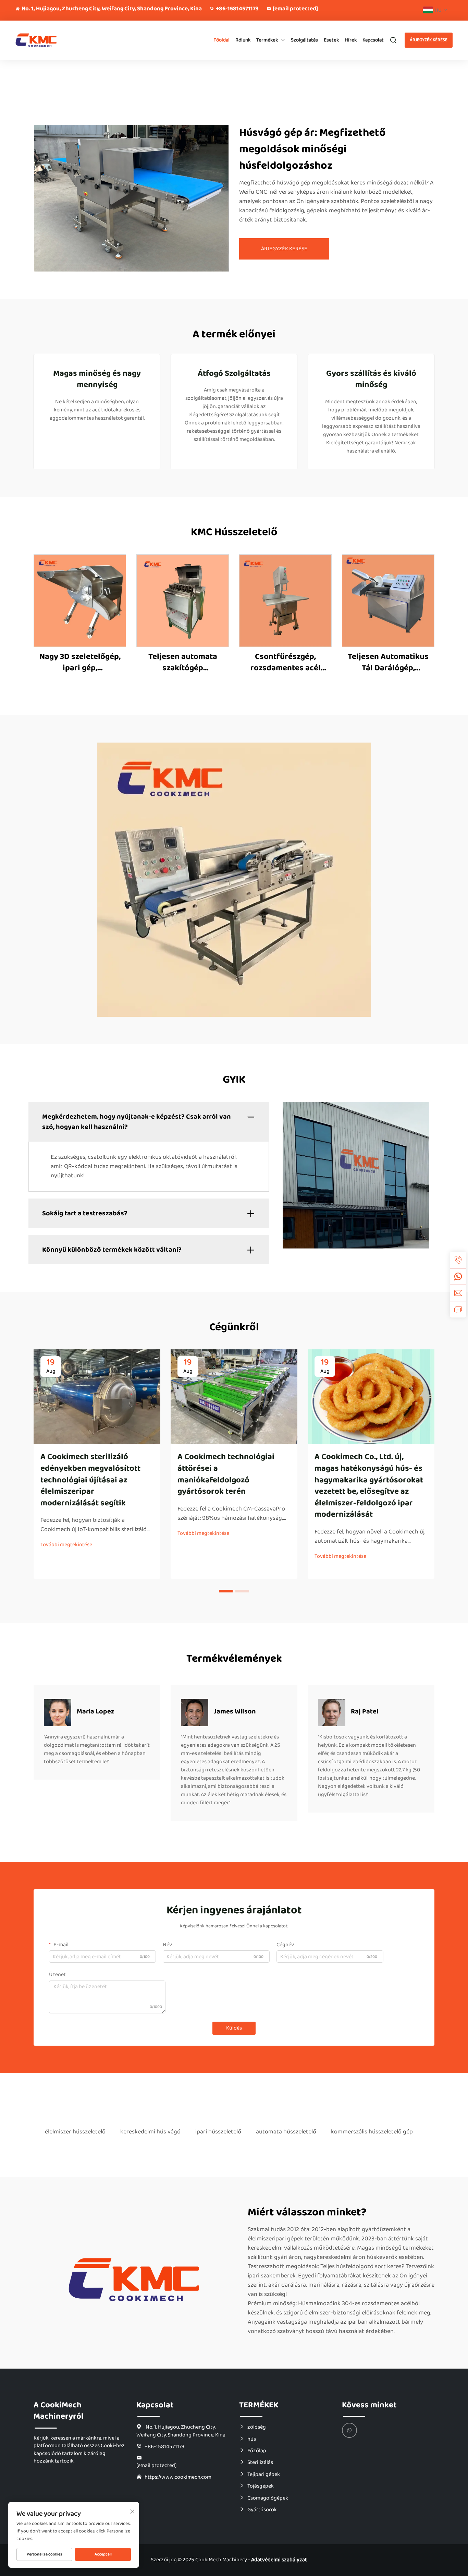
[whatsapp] (458, 1276)
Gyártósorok (262, 2509)
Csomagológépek (268, 2498)
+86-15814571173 (237, 9)
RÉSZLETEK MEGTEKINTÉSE (80, 600)
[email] (458, 1293)
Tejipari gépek (264, 2474)
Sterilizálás (260, 2462)
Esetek (331, 40)
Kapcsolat (373, 40)
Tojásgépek (261, 2486)
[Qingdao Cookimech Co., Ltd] (48, 40)
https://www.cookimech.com (178, 2477)
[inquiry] (458, 1309)
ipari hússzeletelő (218, 2132)
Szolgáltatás (304, 40)
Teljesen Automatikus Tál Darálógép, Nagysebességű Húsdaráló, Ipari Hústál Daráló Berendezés (388, 663)
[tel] (458, 1260)
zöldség (257, 2427)
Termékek (267, 40)
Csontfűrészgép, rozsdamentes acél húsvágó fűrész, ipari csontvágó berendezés (285, 663)
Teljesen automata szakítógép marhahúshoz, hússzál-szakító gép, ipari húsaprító (183, 663)
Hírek (351, 40)
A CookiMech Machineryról (59, 2411)
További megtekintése (66, 1545)
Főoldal (221, 40)
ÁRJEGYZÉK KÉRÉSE (429, 40)
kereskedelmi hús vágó (150, 2132)
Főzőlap (257, 2451)
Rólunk (243, 40)
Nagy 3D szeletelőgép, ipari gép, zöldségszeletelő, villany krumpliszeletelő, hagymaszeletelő (80, 663)
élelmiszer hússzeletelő (75, 2132)
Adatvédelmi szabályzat (279, 2560)
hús (252, 2439)
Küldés (234, 2028)
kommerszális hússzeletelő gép (372, 2132)
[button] (226, 1591)
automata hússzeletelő (286, 2132)
